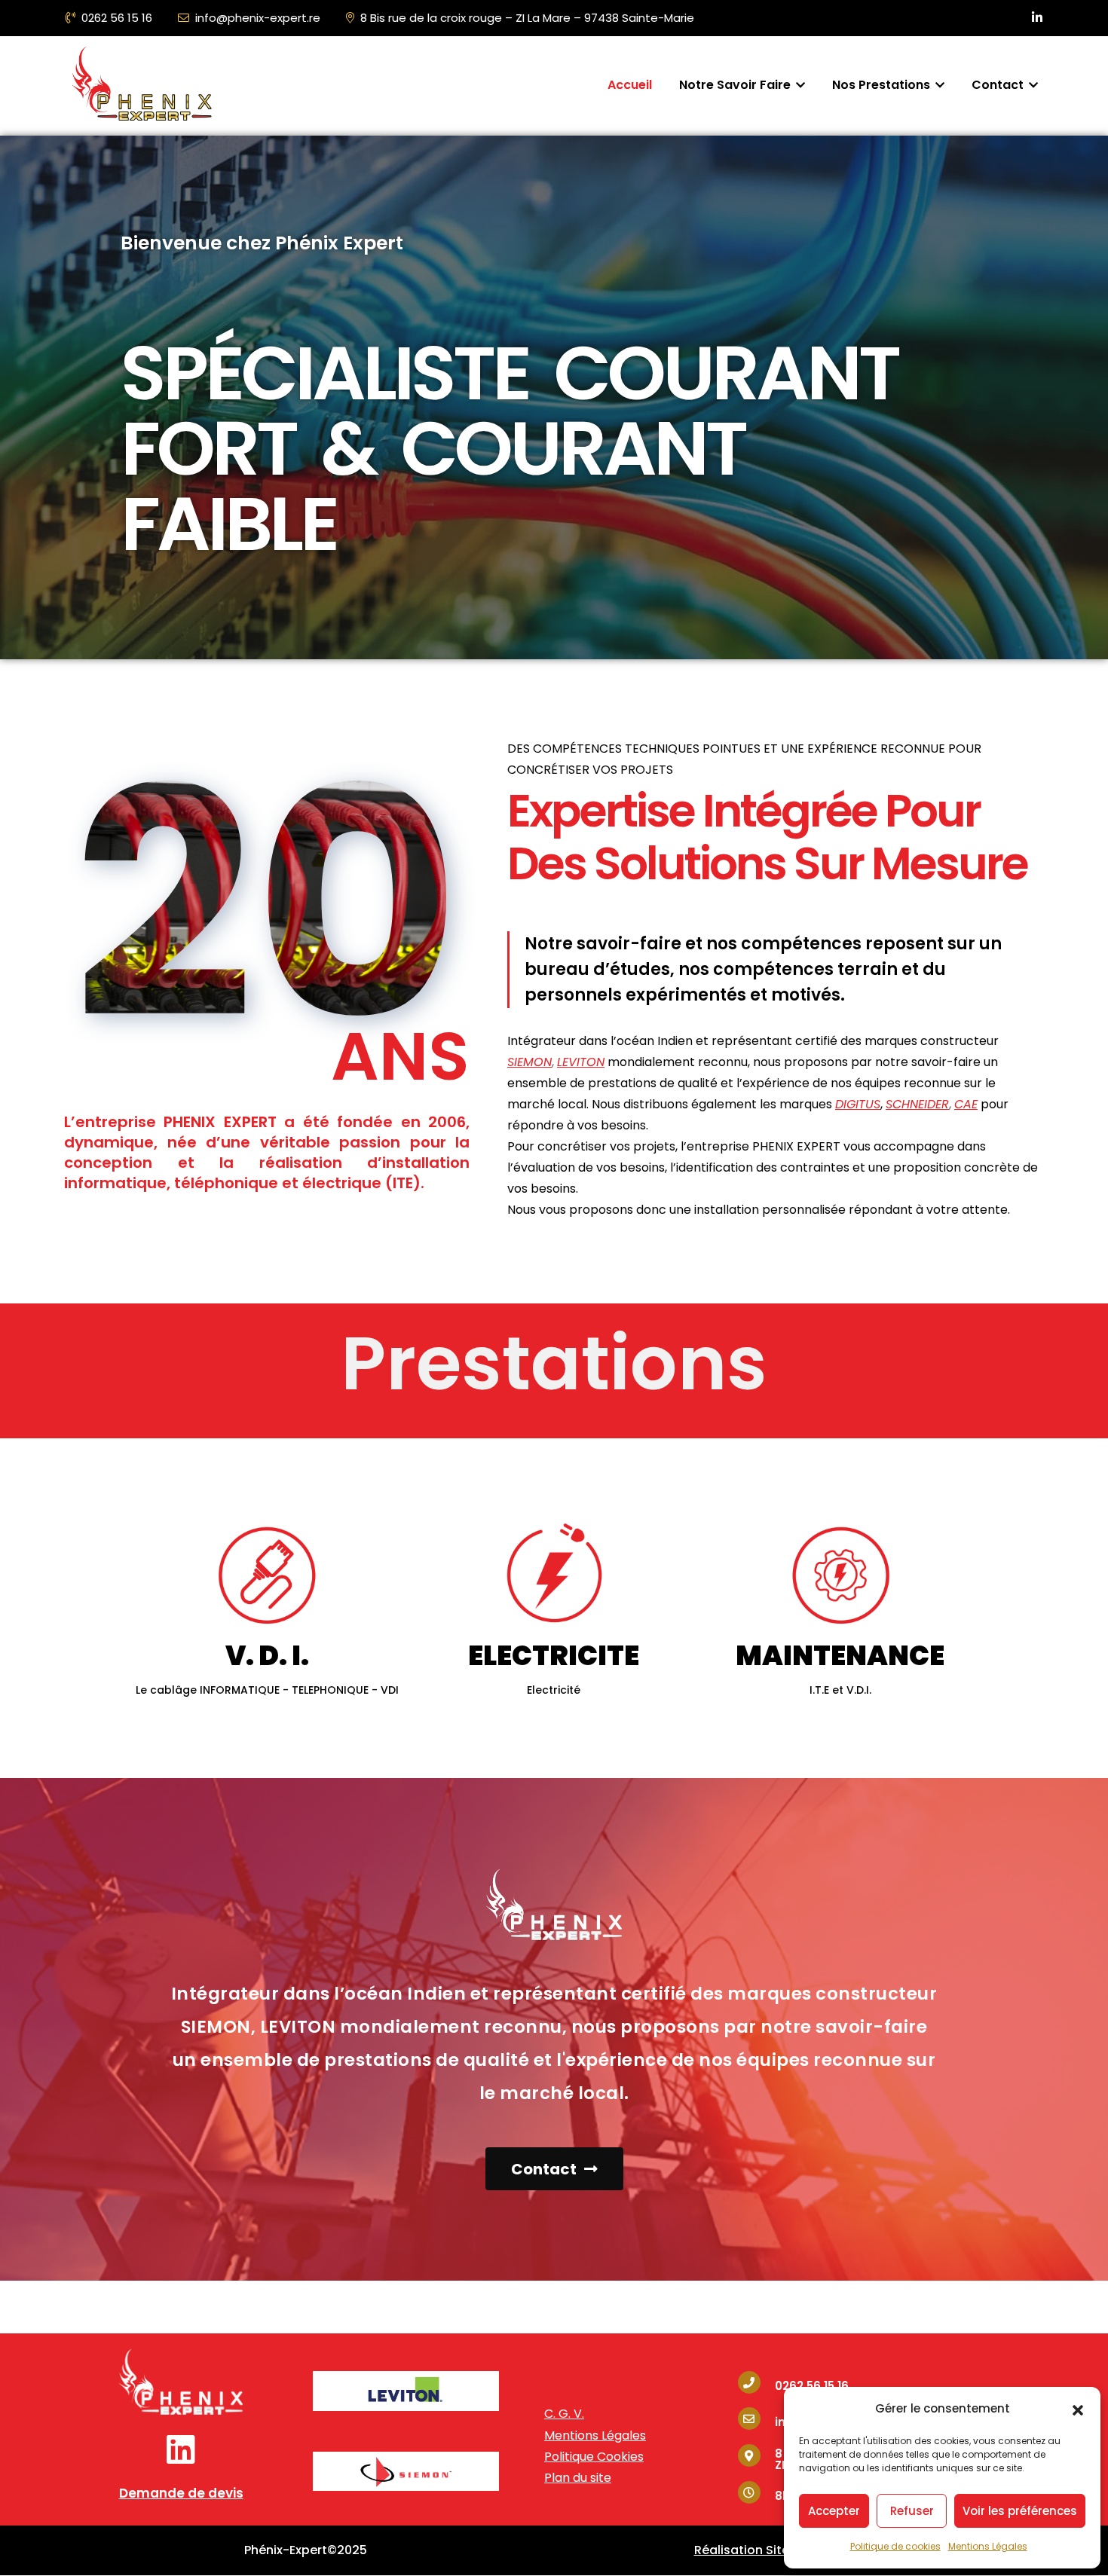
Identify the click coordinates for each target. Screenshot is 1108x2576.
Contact (999, 85)
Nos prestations (883, 85)
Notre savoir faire (736, 85)
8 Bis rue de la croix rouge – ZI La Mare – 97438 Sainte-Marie (527, 18)
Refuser (912, 2511)
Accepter (834, 2511)
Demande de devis (181, 2493)
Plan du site (578, 2478)
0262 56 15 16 (117, 18)
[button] (1078, 2409)
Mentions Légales (988, 2546)
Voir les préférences (1020, 2511)
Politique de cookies (895, 2546)
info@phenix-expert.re (258, 18)
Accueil (630, 85)
